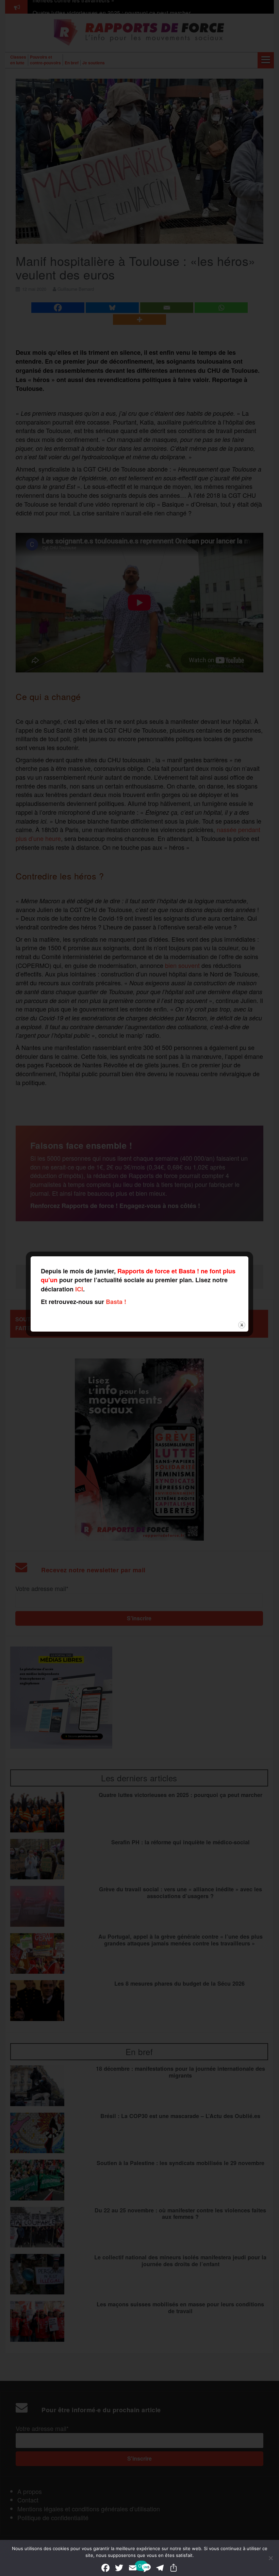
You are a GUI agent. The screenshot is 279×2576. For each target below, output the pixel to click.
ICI (79, 1289)
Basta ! (116, 1302)
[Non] (270, 2558)
